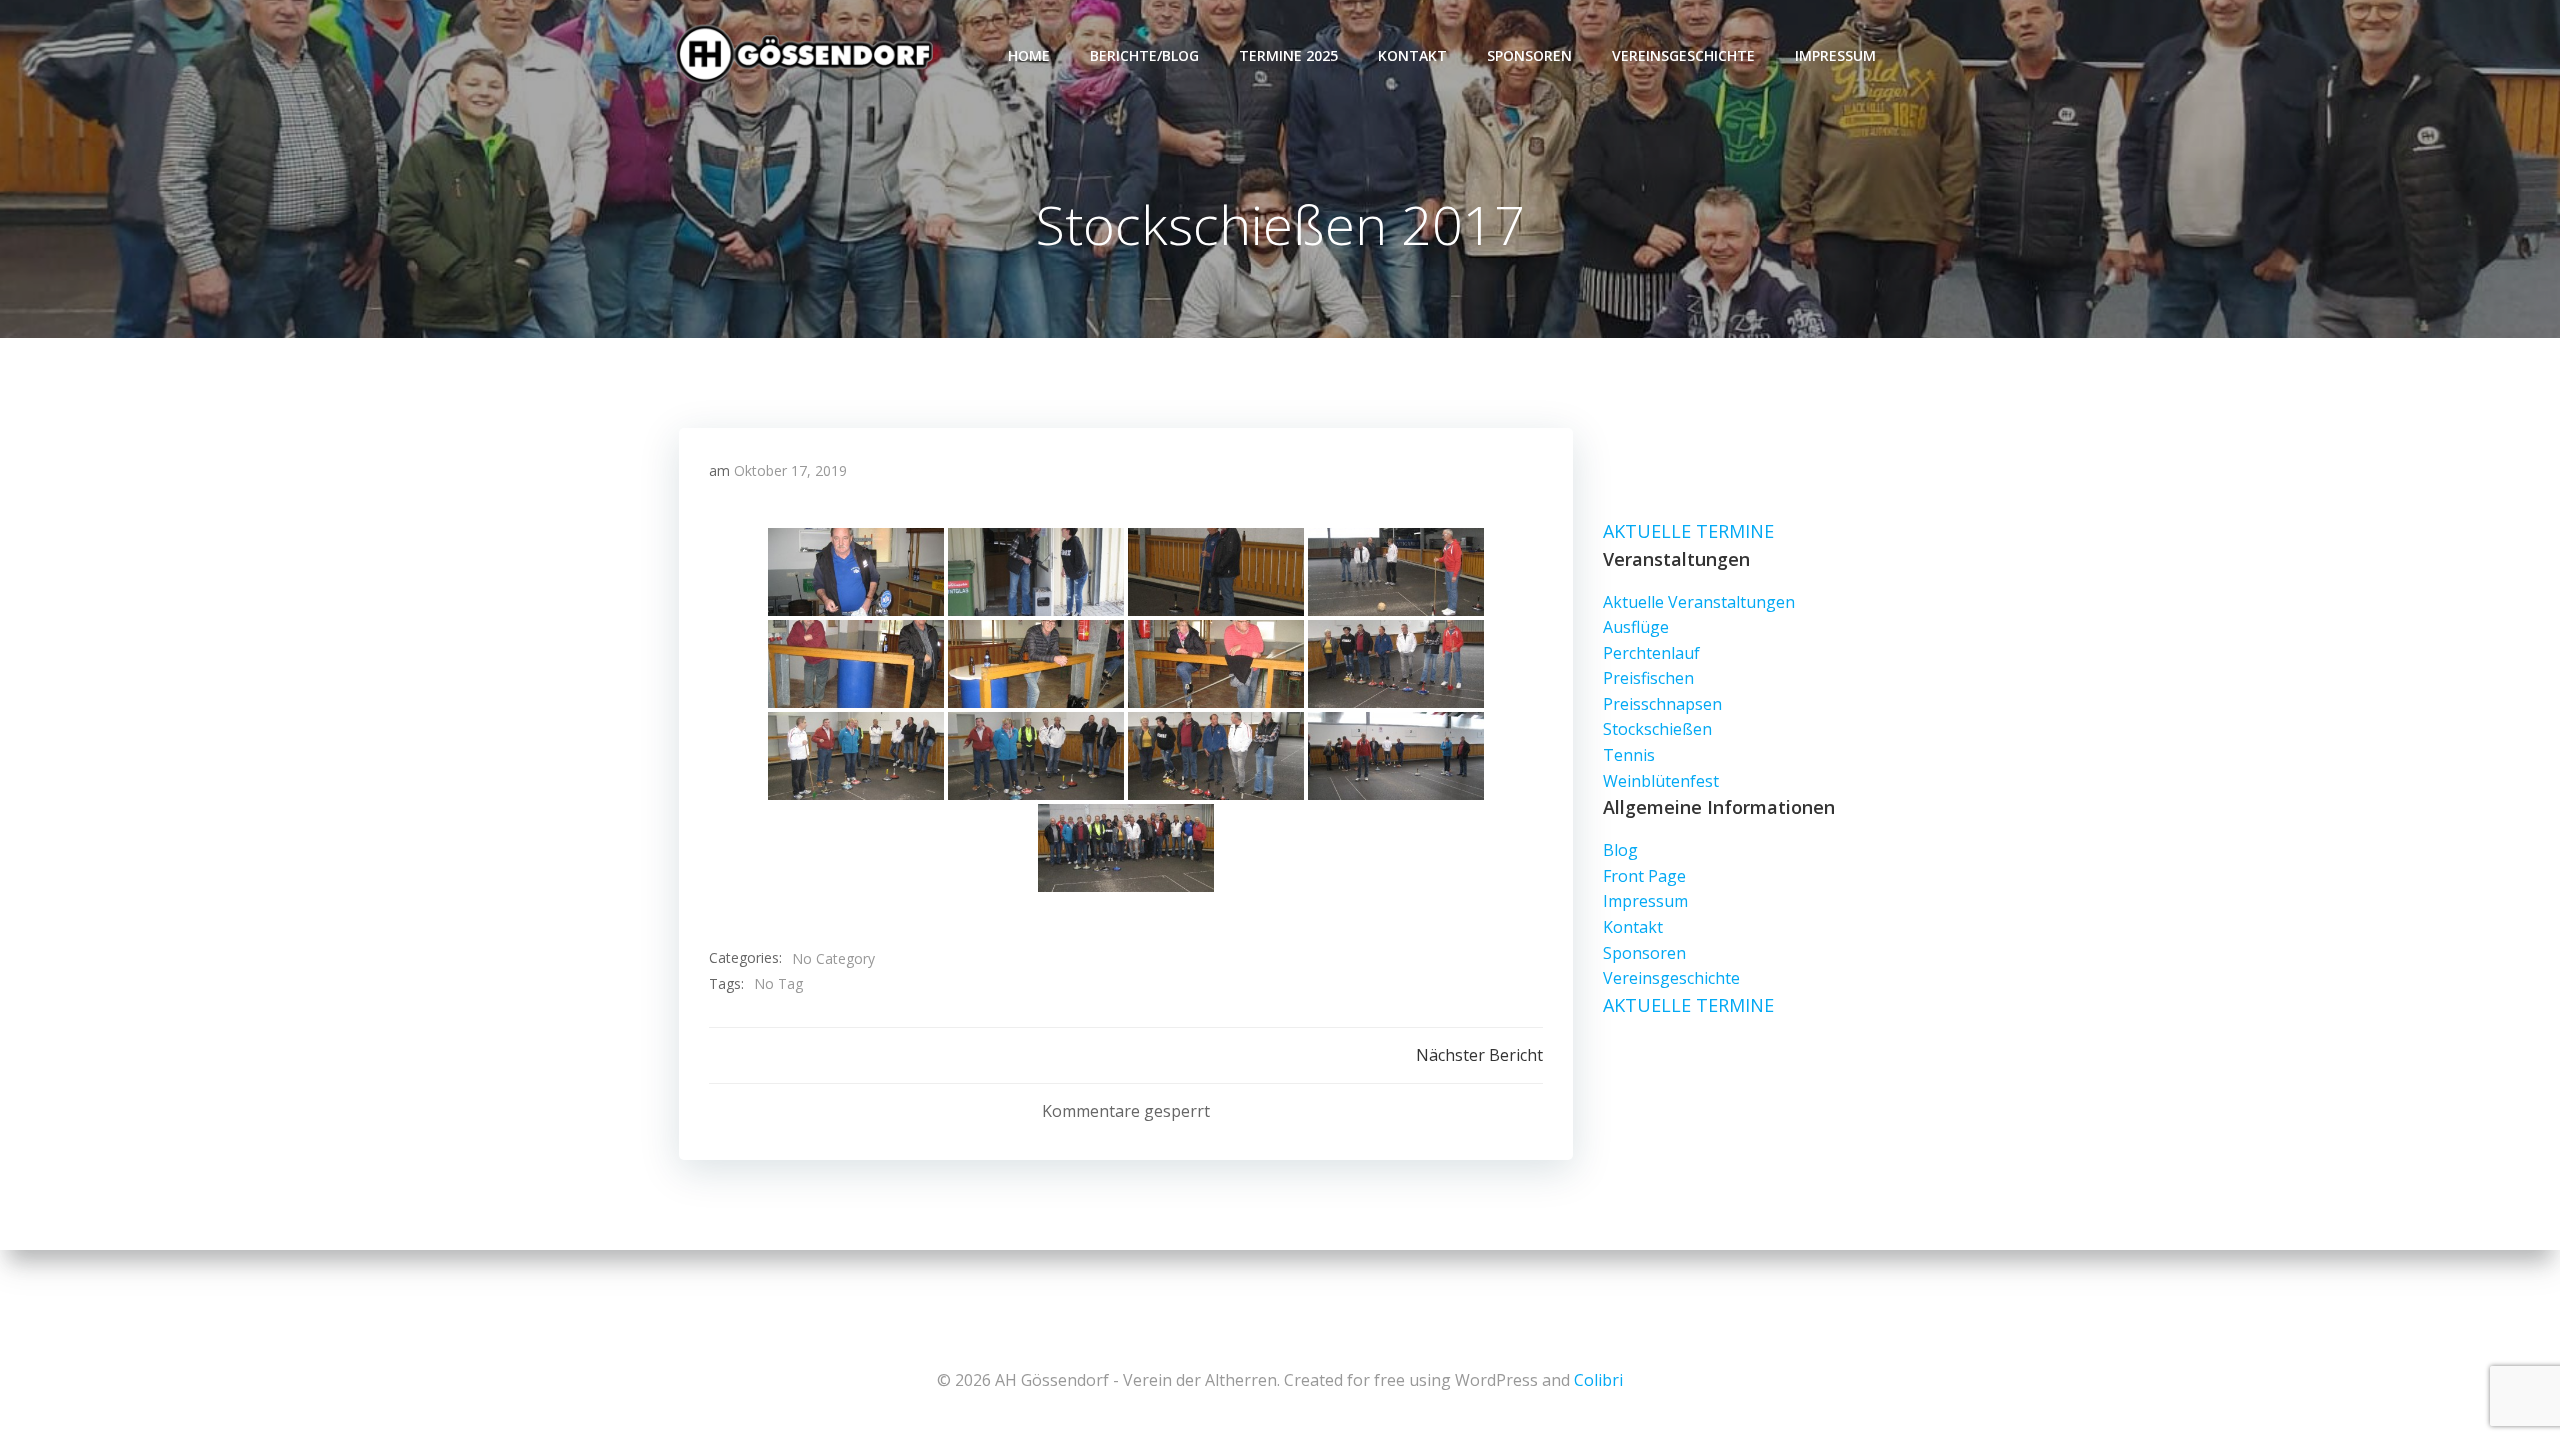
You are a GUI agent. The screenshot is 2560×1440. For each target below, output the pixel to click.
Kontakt (1412, 55)
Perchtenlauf (1651, 653)
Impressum (1835, 55)
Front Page (1644, 876)
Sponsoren (1529, 55)
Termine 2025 (1288, 55)
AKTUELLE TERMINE (1688, 531)
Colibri (1598, 1380)
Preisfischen (1648, 678)
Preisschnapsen (1662, 704)
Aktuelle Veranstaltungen (1699, 602)
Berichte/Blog (1144, 55)
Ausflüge (1636, 627)
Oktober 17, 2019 (790, 470)
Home (1029, 55)
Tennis (1629, 755)
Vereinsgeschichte (1683, 55)
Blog (1620, 850)
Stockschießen (1657, 729)
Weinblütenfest (1661, 781)
